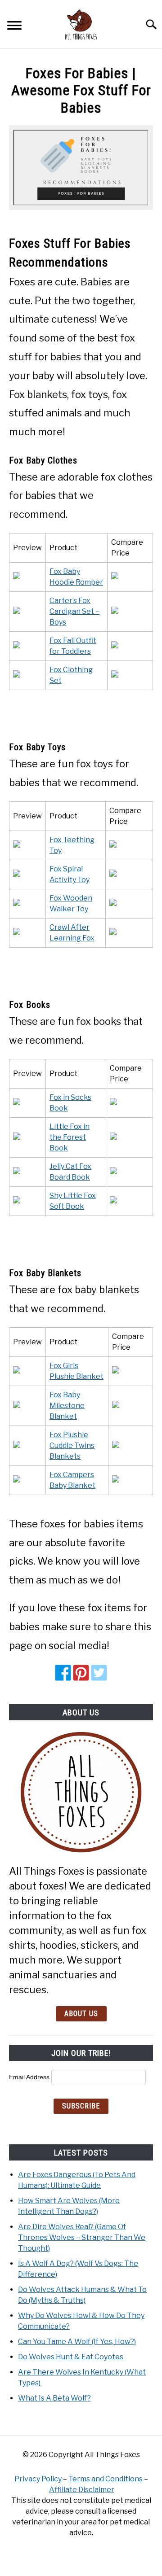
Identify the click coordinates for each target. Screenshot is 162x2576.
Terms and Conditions (106, 2479)
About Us (81, 2014)
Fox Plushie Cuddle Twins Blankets (72, 1445)
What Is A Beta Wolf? (54, 2398)
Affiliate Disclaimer (82, 2490)
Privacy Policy (38, 2479)
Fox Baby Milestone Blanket (67, 1406)
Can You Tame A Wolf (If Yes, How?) (77, 2342)
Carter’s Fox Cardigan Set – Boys (74, 611)
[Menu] (14, 27)
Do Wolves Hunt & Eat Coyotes (71, 2357)
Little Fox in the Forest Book (70, 1137)
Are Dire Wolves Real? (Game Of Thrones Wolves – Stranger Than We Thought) (82, 2237)
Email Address (30, 2077)
